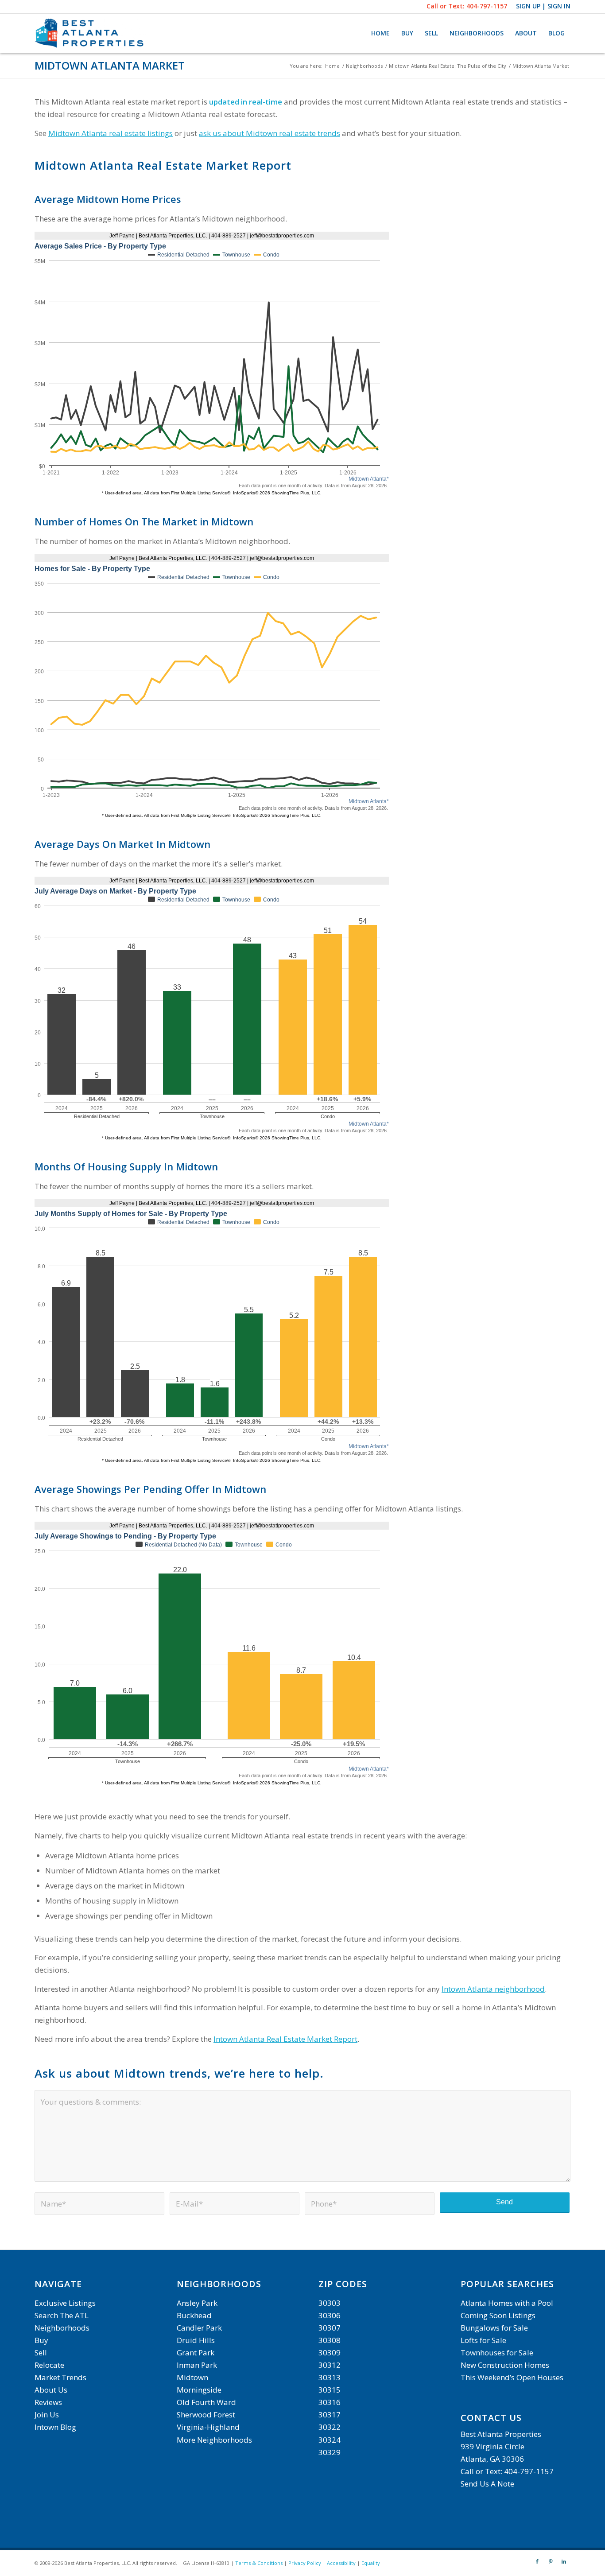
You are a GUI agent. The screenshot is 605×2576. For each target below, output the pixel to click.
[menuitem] (380, 33)
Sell (41, 2353)
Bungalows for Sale (494, 2328)
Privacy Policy (305, 2563)
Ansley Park (197, 2303)
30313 (330, 2377)
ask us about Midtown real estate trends (270, 133)
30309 (330, 2353)
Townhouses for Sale (498, 2353)
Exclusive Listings (65, 2303)
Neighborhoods (62, 2328)
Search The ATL (62, 2315)
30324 (330, 2440)
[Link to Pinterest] (551, 2561)
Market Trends (60, 2377)
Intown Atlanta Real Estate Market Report (285, 2039)
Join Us (47, 2415)
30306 (330, 2315)
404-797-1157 (487, 6)
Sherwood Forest (206, 2415)
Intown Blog (55, 2427)
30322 (330, 2427)
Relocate (49, 2365)
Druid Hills (196, 2340)
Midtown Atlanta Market (110, 65)
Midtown (192, 2377)
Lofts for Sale (483, 2340)
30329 (330, 2452)
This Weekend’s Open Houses (512, 2377)
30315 (330, 2390)
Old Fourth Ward (206, 2402)
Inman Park (197, 2365)
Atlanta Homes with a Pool (507, 2303)
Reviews (48, 2402)
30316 (330, 2402)
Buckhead (194, 2315)
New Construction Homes (505, 2365)
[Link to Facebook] (537, 2561)
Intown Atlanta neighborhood (493, 1989)
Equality (371, 2563)
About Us (51, 2390)
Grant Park (196, 2353)
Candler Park (199, 2328)
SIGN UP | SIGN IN (543, 6)
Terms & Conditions (259, 2563)
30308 (330, 2340)
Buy (41, 2340)
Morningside (199, 2390)
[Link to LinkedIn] (564, 2561)
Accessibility (341, 2563)
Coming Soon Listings (498, 2315)
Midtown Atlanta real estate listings (111, 133)
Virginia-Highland (208, 2427)
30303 (330, 2303)
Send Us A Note (487, 2484)
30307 (330, 2328)
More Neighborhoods (214, 2440)
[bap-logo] (90, 33)
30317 (330, 2415)
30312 (330, 2365)
